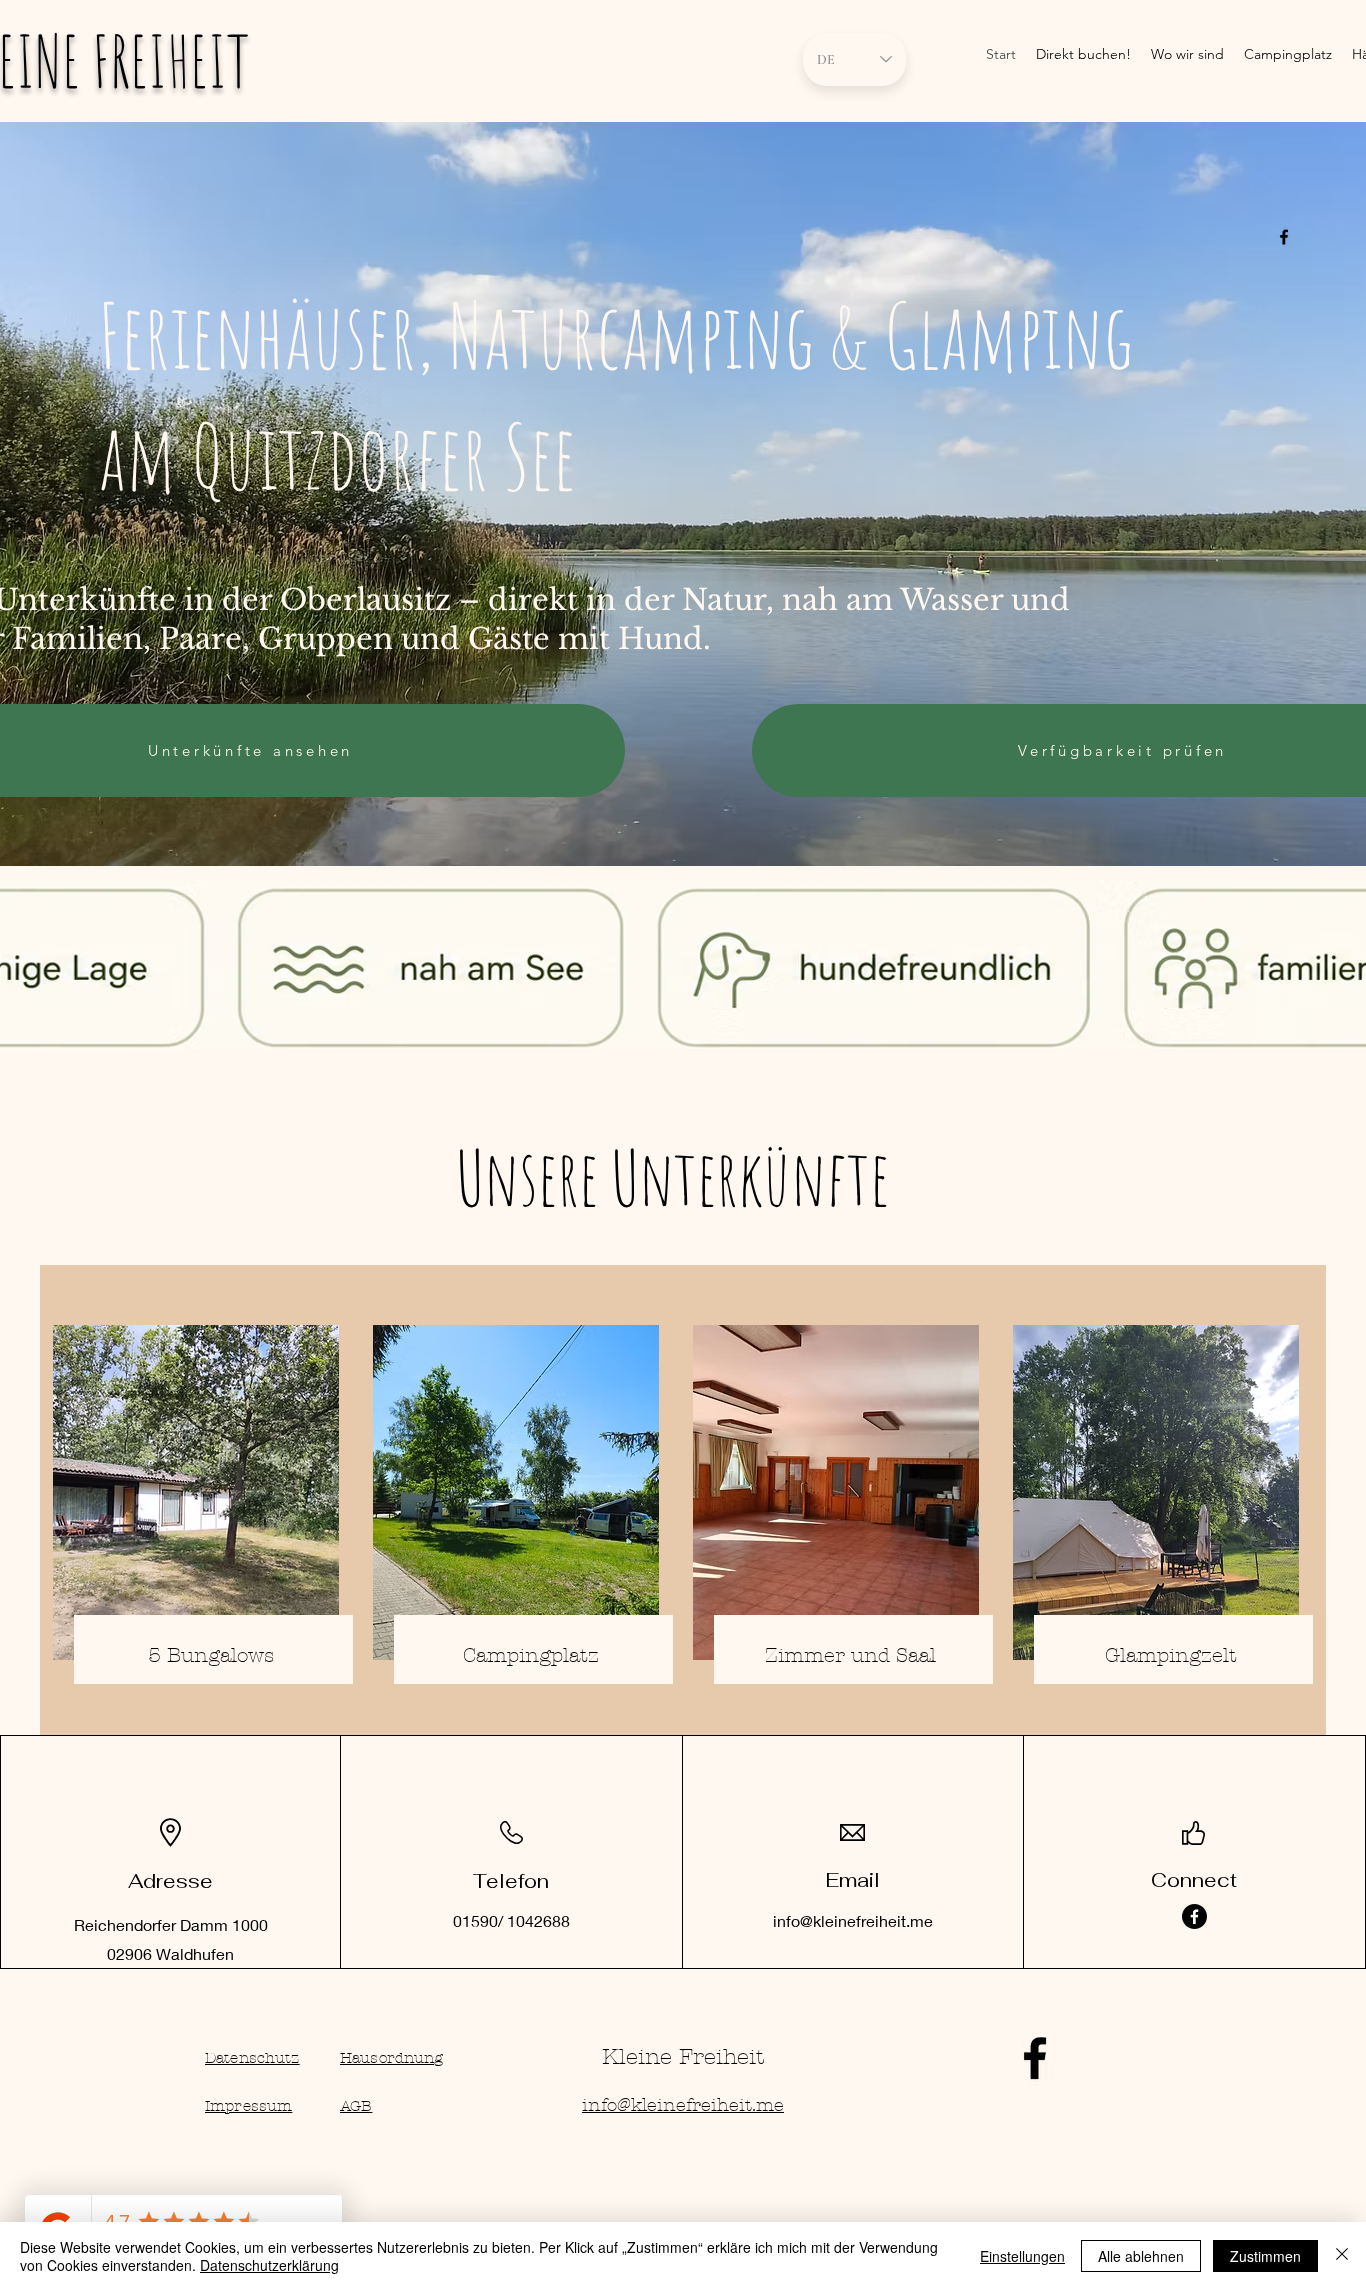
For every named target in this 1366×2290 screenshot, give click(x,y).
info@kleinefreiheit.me (853, 1920)
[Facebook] (1194, 1916)
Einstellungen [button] (1022, 2256)
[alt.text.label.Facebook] (1284, 237)
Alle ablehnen (1141, 2256)
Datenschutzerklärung (269, 2265)
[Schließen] (1342, 2256)
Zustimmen (1265, 2256)
